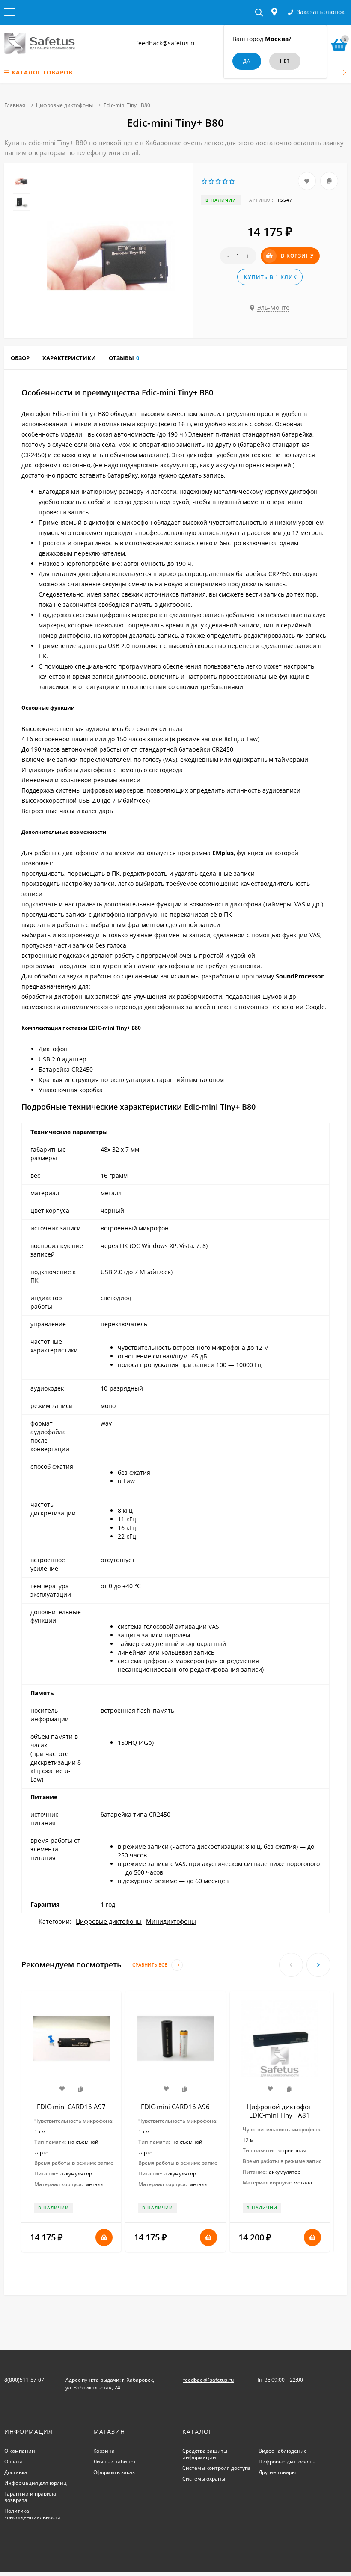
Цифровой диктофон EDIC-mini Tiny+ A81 (280, 2111)
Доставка (16, 2472)
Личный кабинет (115, 2462)
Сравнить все (150, 1965)
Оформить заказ (114, 2472)
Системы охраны (204, 2479)
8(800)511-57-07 (24, 2380)
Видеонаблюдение (283, 2451)
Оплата (13, 2462)
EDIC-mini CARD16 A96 (175, 2107)
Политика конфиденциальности (33, 2514)
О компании (20, 2451)
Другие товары (277, 2472)
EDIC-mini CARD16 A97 (71, 2107)
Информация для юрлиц (36, 2483)
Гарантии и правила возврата (30, 2497)
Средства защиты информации (205, 2454)
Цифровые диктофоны (64, 105)
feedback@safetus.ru (167, 43)
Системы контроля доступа (217, 2468)
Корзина (104, 2451)
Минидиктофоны (171, 1921)
